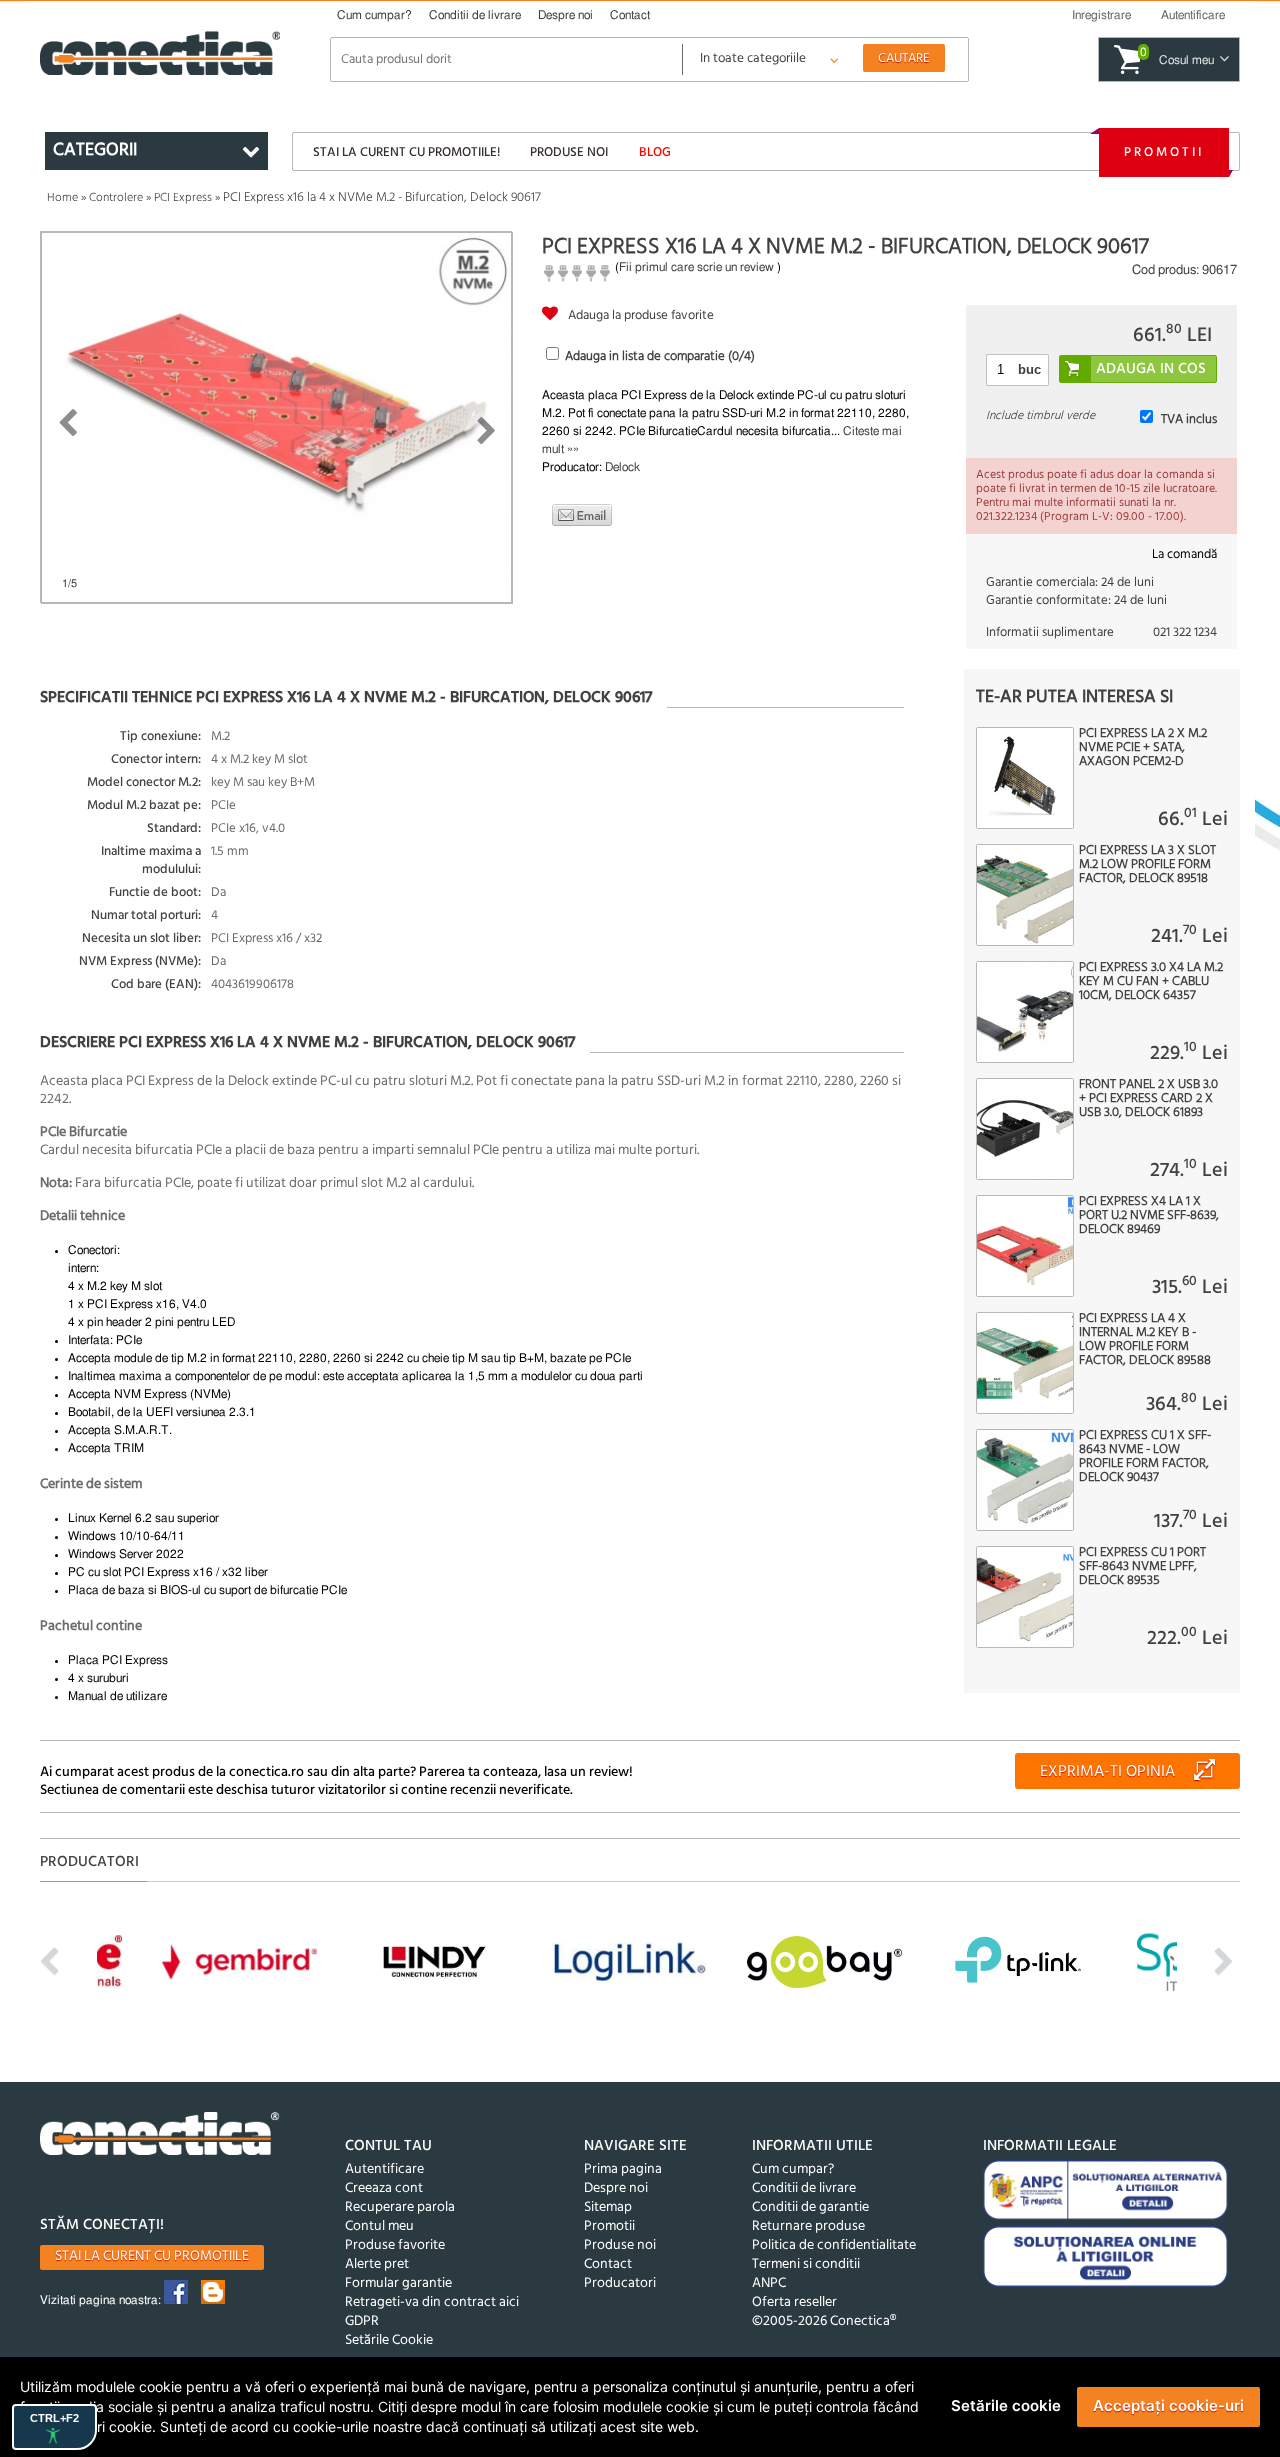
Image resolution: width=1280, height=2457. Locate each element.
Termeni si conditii (806, 2264)
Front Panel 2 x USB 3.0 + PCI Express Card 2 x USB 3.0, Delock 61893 (1148, 1099)
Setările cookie (1006, 2405)
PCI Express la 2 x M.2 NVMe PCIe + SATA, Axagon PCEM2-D (1143, 748)
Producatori (620, 2283)
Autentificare (384, 2169)
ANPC (769, 2283)
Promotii (1164, 152)
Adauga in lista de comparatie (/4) (660, 356)
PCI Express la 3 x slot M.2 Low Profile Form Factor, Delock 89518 (1147, 865)
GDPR (362, 2321)
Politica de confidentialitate (834, 2245)
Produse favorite (395, 2245)
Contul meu (379, 2226)
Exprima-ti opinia (1107, 1772)
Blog (655, 152)
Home (62, 198)
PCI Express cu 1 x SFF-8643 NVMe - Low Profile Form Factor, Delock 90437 (1145, 1457)
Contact (630, 15)
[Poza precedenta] (67, 423)
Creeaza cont (384, 2188)
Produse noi (569, 152)
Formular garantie (398, 2283)
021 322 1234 (1185, 632)
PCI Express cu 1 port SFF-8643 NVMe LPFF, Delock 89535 (1142, 1567)
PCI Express (183, 198)
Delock (622, 467)
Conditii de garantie (810, 2207)
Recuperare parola (400, 2207)
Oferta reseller (794, 2302)
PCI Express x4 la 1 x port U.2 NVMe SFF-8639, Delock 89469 (1149, 1216)
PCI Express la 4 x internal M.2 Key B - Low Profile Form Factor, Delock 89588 (1145, 1340)
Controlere (116, 198)
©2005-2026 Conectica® (824, 2321)
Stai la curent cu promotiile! (406, 152)
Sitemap (608, 2207)
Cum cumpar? (374, 15)
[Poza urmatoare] (486, 431)
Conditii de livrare (475, 15)
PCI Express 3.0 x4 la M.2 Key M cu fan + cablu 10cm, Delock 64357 (1151, 982)
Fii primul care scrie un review (696, 267)
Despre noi (565, 15)
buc (1029, 369)
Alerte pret (377, 2264)
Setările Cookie (389, 2340)
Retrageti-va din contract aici (432, 2302)
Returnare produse (808, 2226)
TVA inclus (1189, 419)
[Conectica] (160, 2136)
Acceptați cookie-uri (1168, 2405)
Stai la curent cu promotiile (152, 2256)
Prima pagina (623, 2169)
